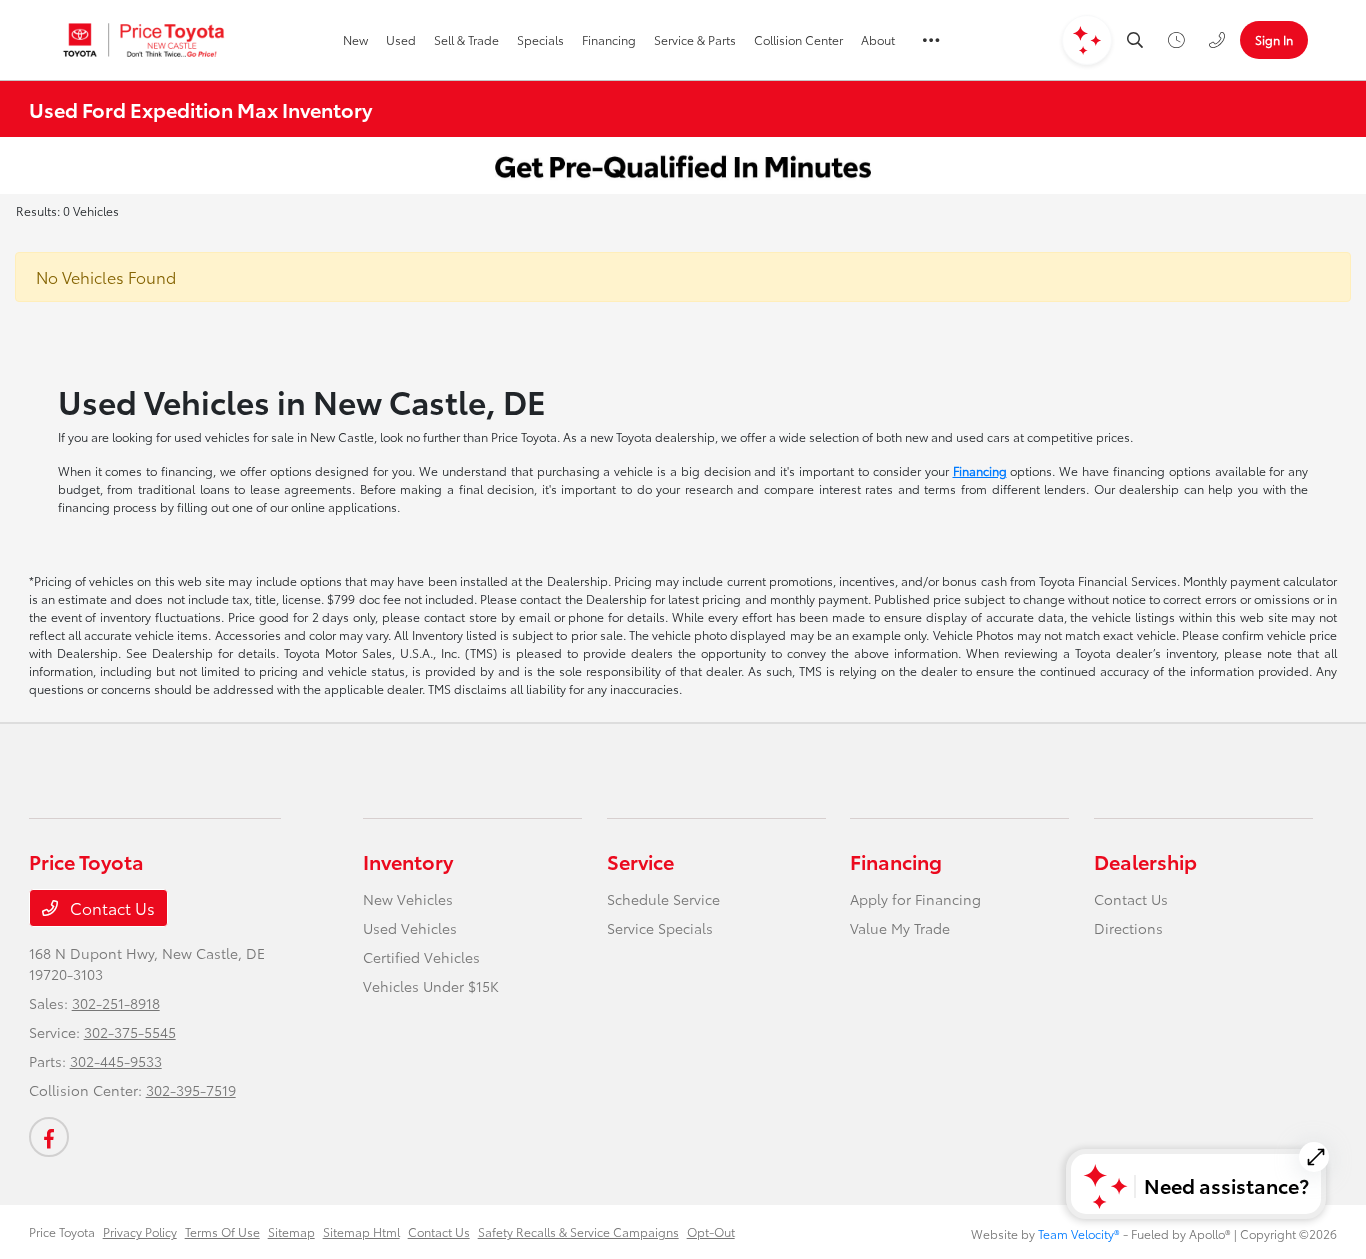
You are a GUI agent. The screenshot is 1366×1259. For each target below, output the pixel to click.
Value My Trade (900, 928)
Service (640, 861)
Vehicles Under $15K (431, 986)
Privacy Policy (140, 1231)
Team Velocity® (1079, 1233)
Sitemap (291, 1231)
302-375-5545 (130, 1032)
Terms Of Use (222, 1231)
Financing (980, 470)
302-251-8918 (116, 1003)
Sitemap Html (361, 1231)
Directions (1128, 928)
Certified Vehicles (421, 957)
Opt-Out (711, 1231)
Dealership (1145, 861)
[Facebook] (49, 1137)
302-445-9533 (116, 1061)
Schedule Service (663, 899)
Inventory (408, 861)
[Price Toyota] (144, 40)
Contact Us (110, 907)
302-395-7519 (191, 1090)
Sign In (1274, 39)
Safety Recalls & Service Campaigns (578, 1231)
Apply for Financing (915, 899)
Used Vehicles (410, 928)
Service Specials (660, 928)
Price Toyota (62, 1231)
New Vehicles (408, 899)
